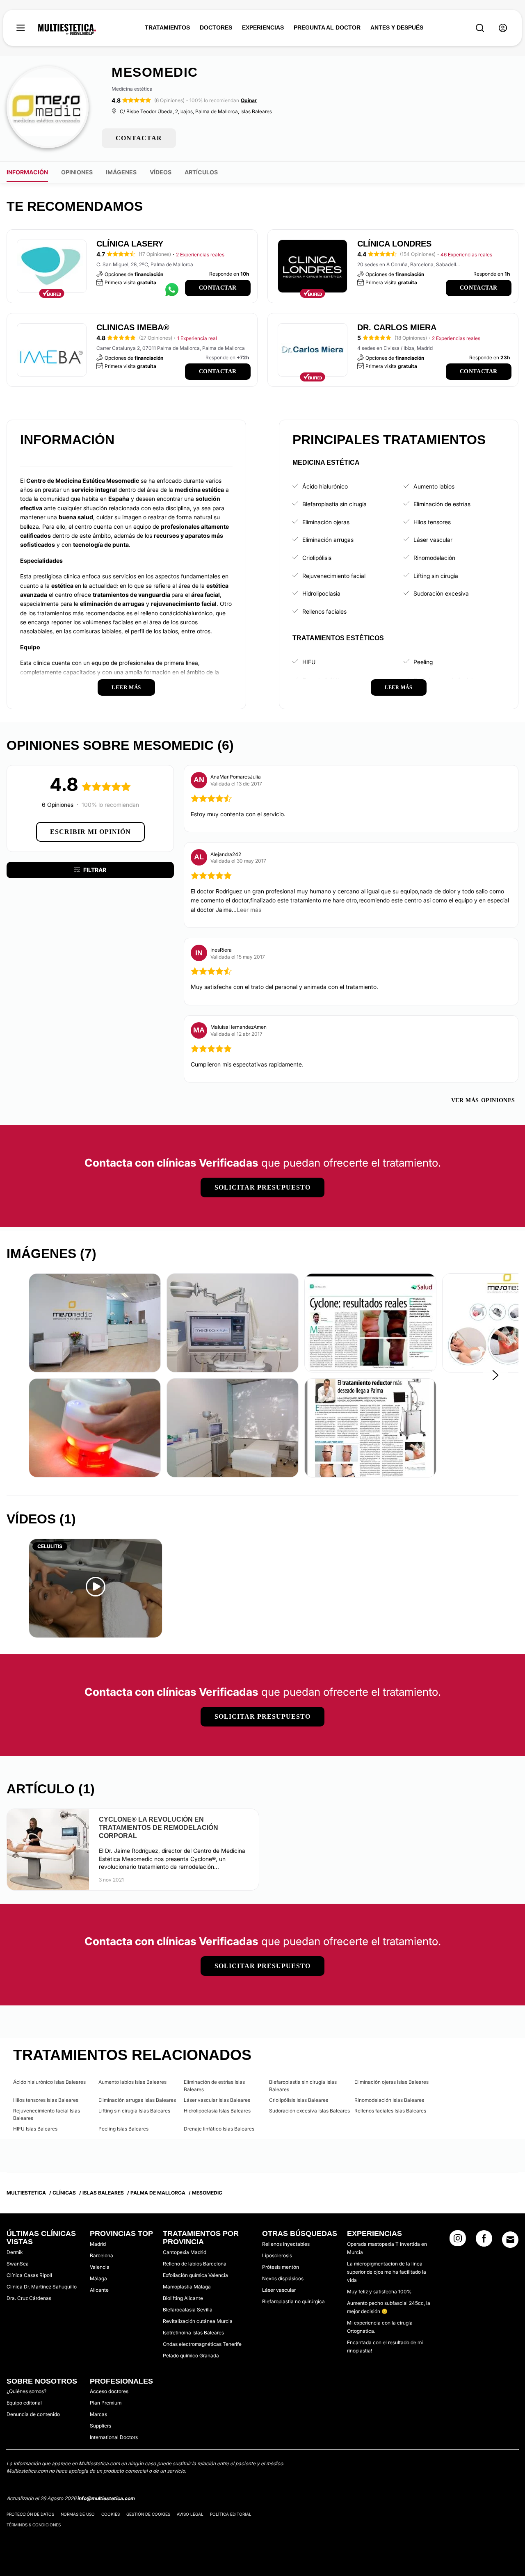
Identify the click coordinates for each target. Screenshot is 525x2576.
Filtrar (95, 870)
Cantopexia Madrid (185, 2252)
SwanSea (18, 2264)
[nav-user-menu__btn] (503, 28)
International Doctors (114, 2437)
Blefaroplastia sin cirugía (334, 504)
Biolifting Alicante (183, 2298)
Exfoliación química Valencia (195, 2275)
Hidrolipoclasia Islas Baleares (217, 2111)
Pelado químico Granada (191, 2356)
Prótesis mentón (281, 2267)
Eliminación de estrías (442, 504)
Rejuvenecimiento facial (334, 576)
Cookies (111, 2514)
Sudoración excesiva (441, 593)
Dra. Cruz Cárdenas (29, 2298)
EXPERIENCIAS (263, 27)
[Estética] (67, 30)
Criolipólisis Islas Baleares (299, 2100)
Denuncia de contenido (33, 2414)
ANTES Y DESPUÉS (397, 27)
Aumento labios (434, 486)
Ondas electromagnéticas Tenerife (202, 2344)
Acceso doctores (109, 2391)
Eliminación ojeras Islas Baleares (391, 2082)
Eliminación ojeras (326, 522)
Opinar (249, 100)
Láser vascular (433, 540)
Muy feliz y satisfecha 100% (379, 2292)
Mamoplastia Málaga (187, 2287)
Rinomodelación (434, 558)
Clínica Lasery (130, 244)
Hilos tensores (432, 522)
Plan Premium (106, 2403)
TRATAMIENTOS (167, 27)
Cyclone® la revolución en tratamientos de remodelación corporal (159, 1828)
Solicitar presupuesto (262, 1187)
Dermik (15, 2252)
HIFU (309, 662)
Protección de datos (30, 2514)
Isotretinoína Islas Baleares (193, 2333)
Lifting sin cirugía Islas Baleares (134, 2111)
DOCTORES (216, 27)
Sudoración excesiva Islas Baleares (309, 2111)
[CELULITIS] (96, 1588)
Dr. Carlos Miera (397, 327)
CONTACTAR (139, 138)
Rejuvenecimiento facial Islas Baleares (47, 2114)
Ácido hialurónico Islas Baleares (49, 2082)
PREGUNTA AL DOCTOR (327, 27)
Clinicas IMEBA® (133, 327)
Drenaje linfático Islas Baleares (219, 2129)
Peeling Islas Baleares (123, 2129)
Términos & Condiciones (34, 2525)
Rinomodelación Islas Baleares (389, 2100)
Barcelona (102, 2255)
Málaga (98, 2278)
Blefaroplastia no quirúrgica (293, 2301)
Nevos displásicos (283, 2278)
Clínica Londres (394, 244)
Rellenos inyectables (286, 2244)
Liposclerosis (277, 2255)
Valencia (100, 2267)
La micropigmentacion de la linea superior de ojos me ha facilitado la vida (387, 2272)
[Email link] (510, 2240)
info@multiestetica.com (106, 2498)
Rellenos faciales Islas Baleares (390, 2111)
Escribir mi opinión (90, 832)
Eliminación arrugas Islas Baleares (137, 2100)
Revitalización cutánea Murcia (198, 2321)
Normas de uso (78, 2514)
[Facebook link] (484, 2241)
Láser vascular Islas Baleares (217, 2100)
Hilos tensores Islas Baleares (46, 2100)
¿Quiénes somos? (26, 2391)
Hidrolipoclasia (321, 593)
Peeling (423, 662)
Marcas (98, 2414)
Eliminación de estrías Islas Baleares (214, 2086)
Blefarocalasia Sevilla (188, 2310)
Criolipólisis (317, 558)
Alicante (99, 2290)
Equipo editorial (24, 2403)
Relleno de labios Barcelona (195, 2264)
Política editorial (231, 2514)
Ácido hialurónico (325, 486)
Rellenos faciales (324, 611)
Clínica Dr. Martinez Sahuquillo (42, 2287)
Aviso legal (190, 2514)
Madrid (98, 2244)
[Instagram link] (458, 2241)
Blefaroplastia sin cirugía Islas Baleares (303, 2086)
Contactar (218, 288)
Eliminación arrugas (328, 540)
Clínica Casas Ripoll (29, 2275)
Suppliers (100, 2426)
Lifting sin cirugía (436, 576)
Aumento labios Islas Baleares (132, 2082)
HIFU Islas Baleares (35, 2129)
